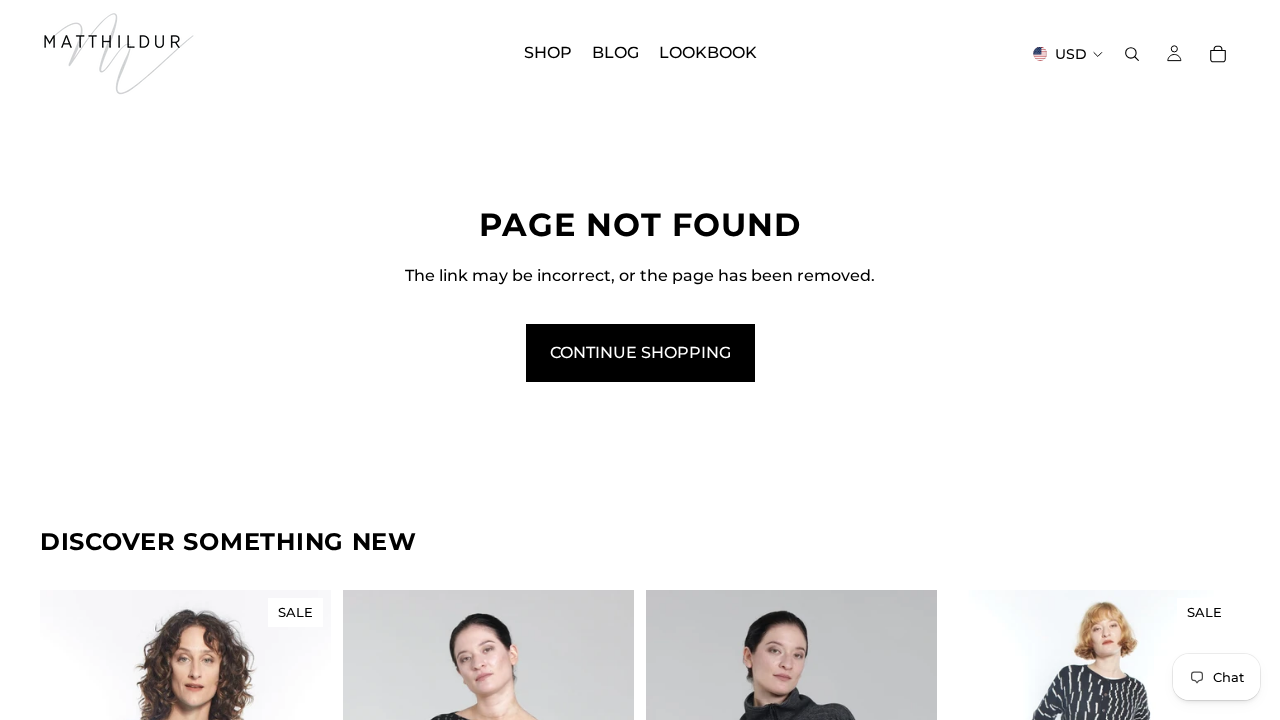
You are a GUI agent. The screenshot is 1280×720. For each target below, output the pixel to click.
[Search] (1132, 54)
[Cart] (1218, 54)
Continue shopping (640, 352)
